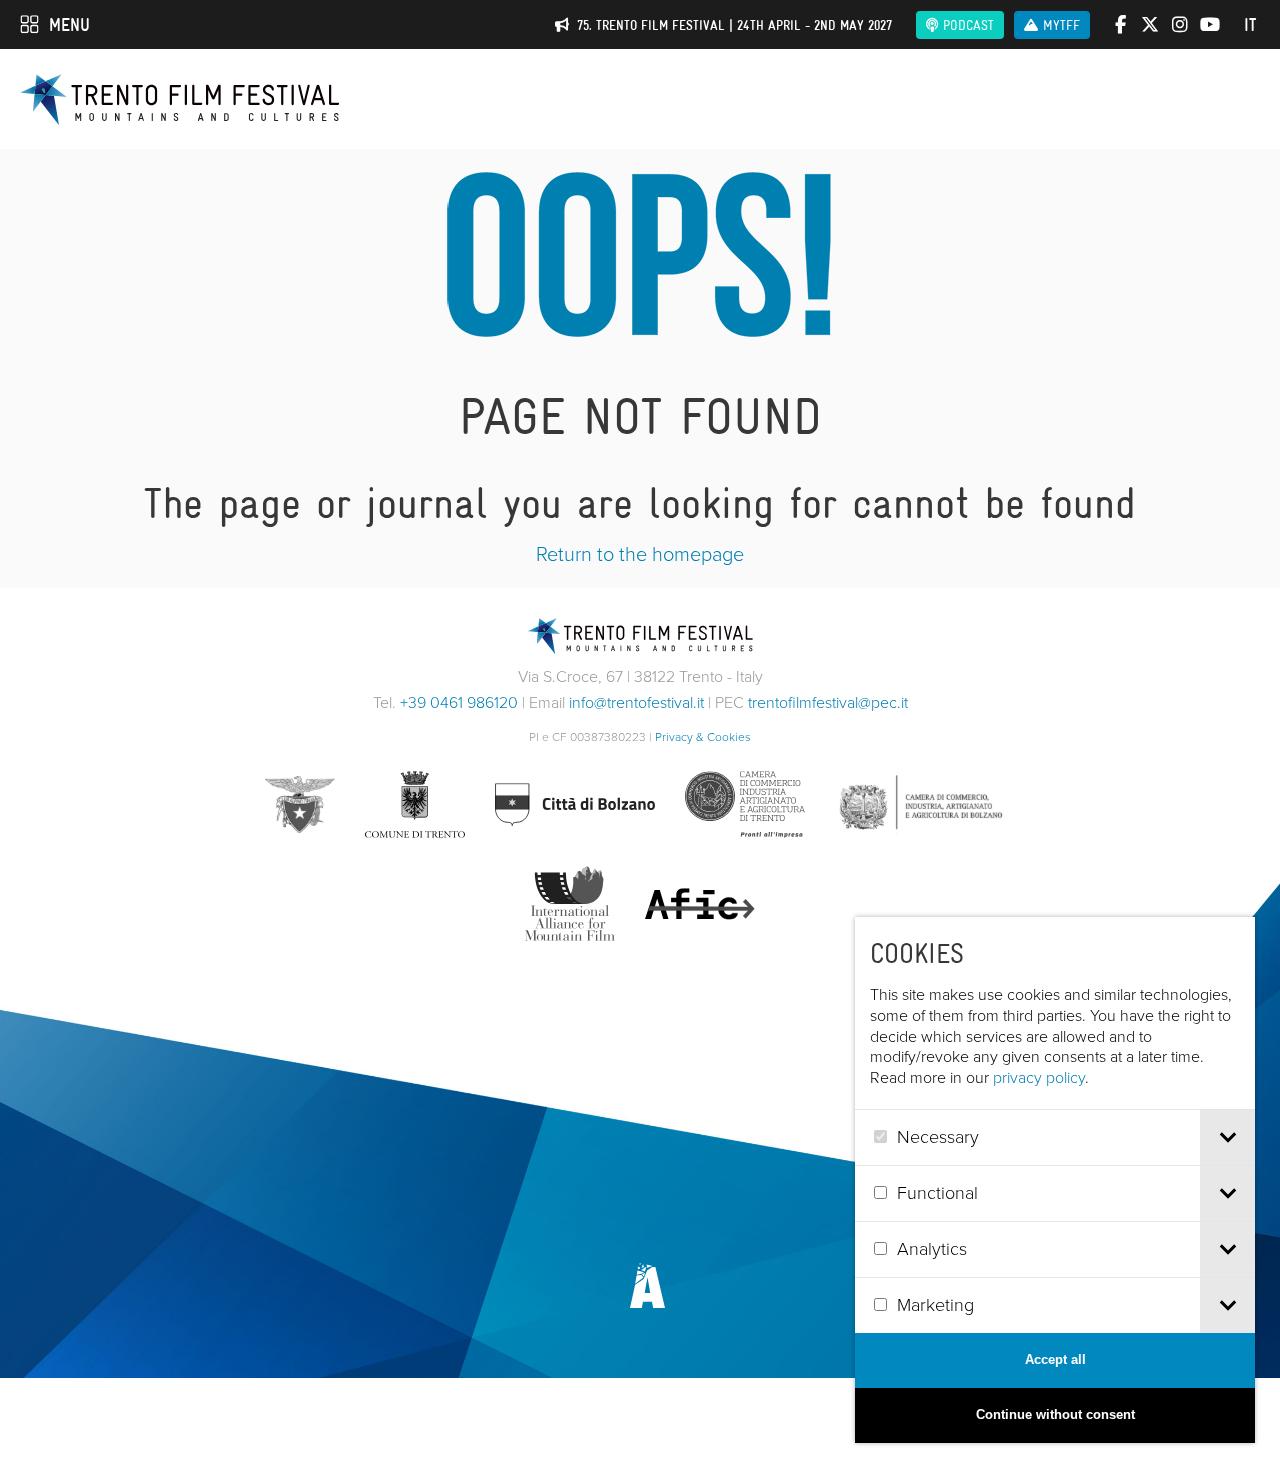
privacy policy (1039, 1077)
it (1250, 25)
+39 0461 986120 (459, 702)
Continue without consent (1055, 1414)
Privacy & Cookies (703, 737)
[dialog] (1055, 1180)
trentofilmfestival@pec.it (828, 702)
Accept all (1055, 1359)
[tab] (1227, 1137)
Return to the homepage (640, 554)
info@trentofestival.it (636, 702)
